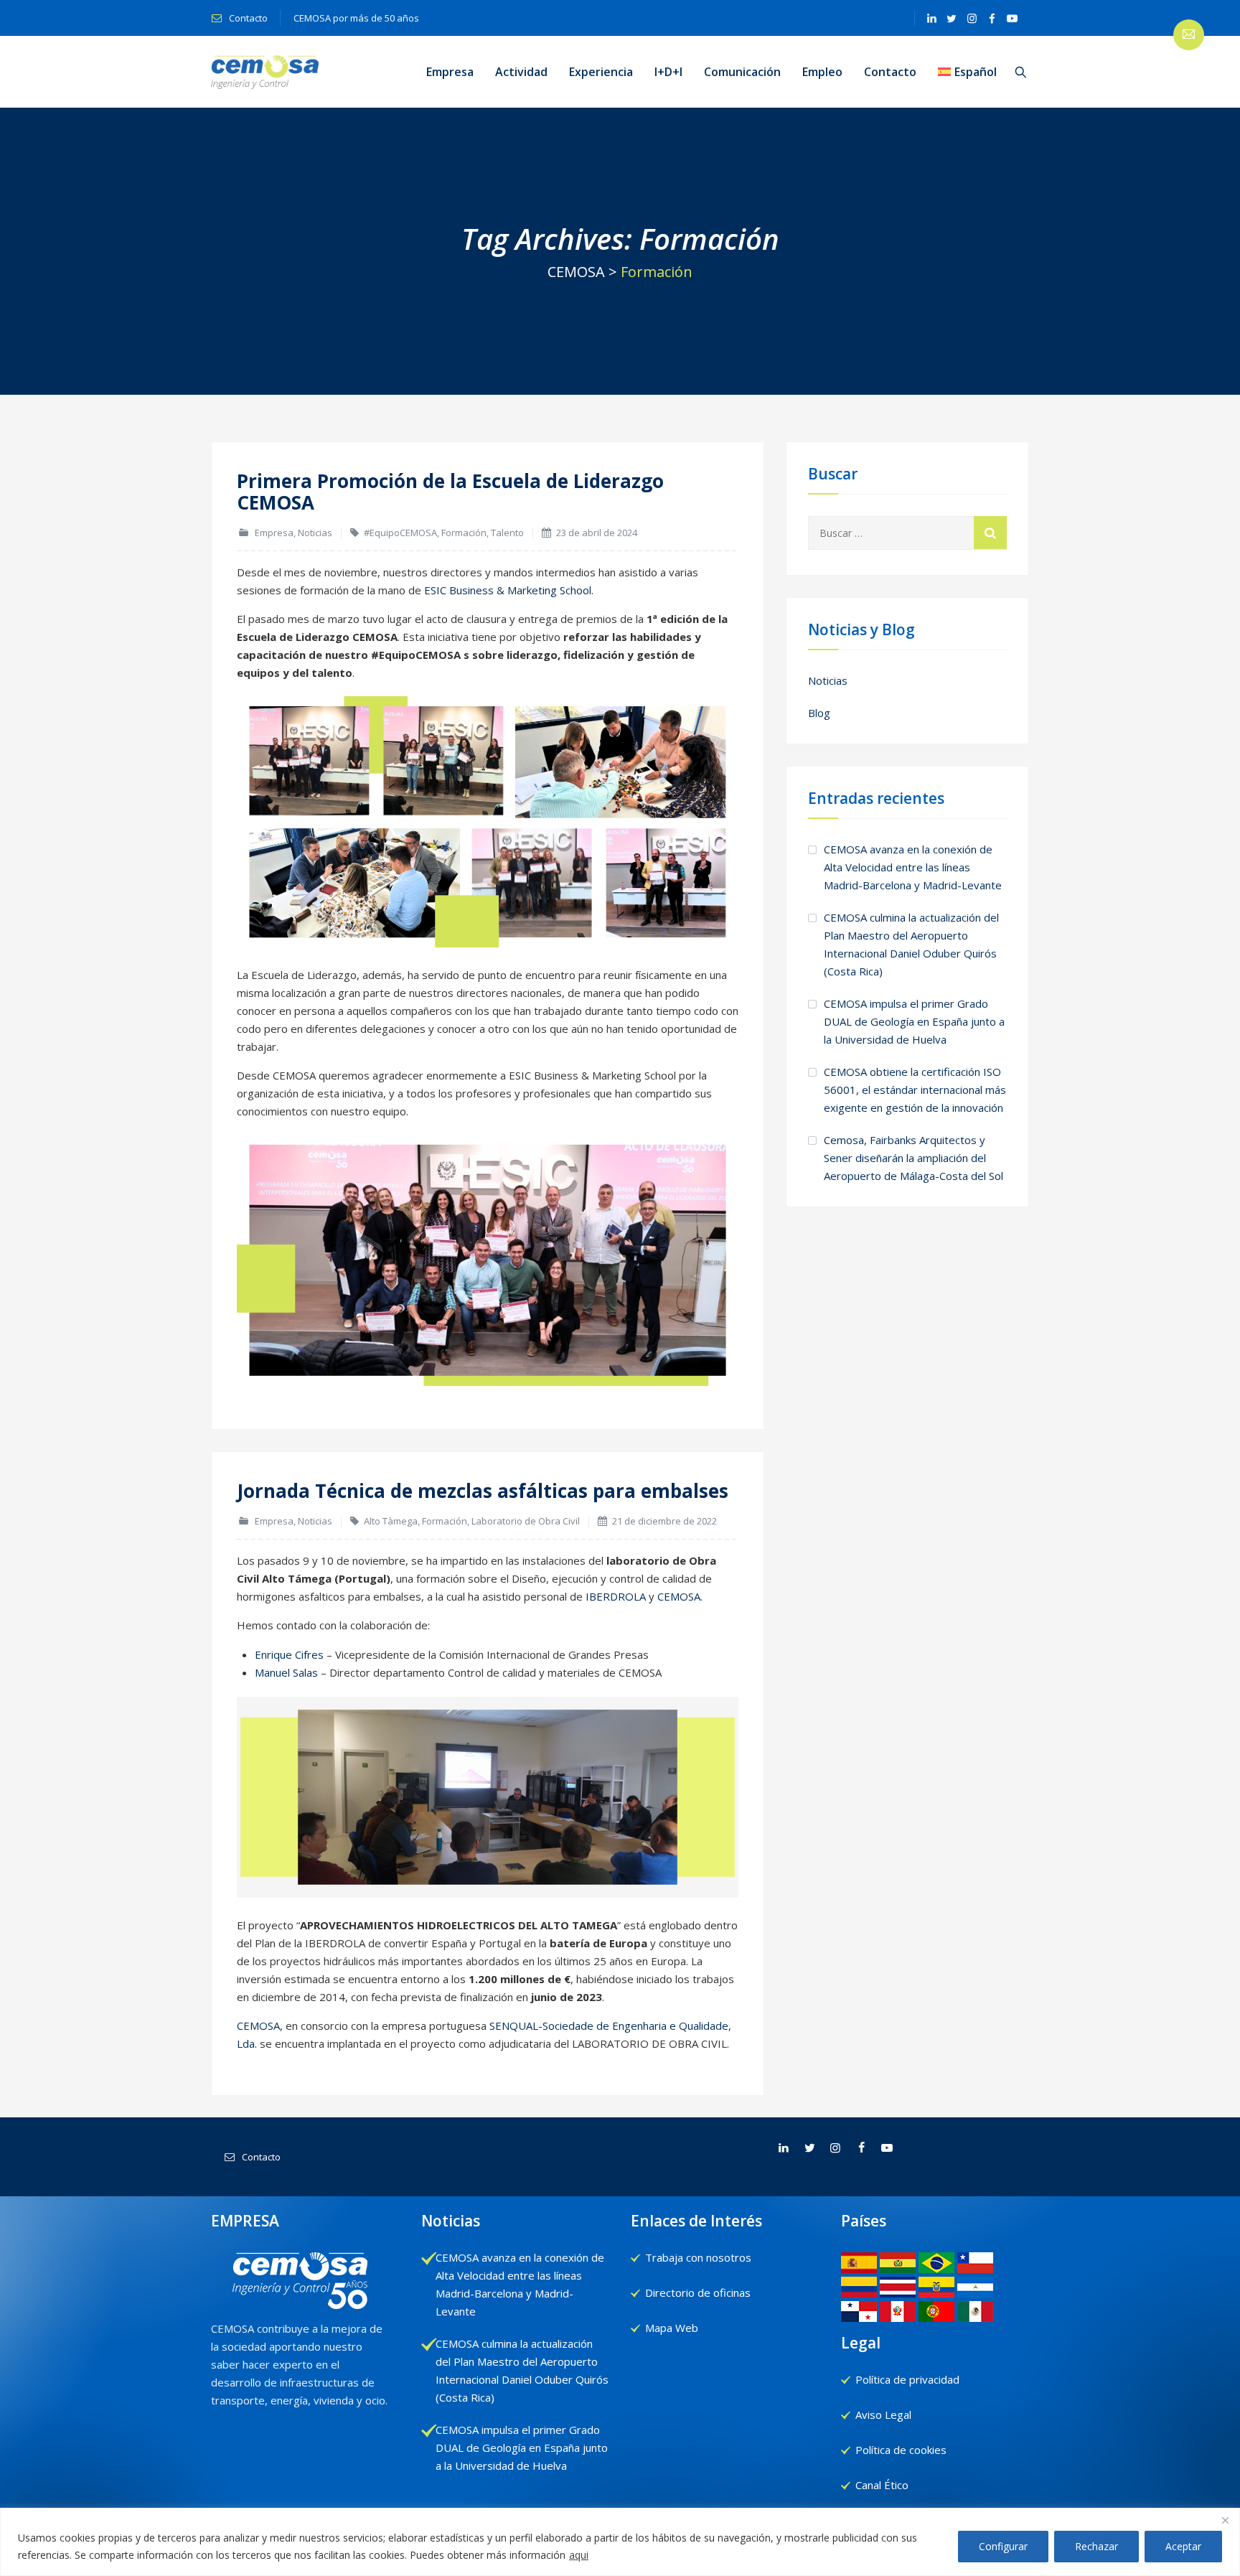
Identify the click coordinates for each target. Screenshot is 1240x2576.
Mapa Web (672, 2328)
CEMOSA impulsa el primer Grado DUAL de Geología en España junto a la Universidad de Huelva (914, 1021)
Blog (819, 713)
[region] (620, 2542)
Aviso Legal (883, 2415)
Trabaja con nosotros (698, 2257)
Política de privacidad (907, 2379)
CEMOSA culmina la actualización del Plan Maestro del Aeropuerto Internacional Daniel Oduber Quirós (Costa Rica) (911, 944)
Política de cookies (901, 2450)
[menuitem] (967, 72)
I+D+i (668, 72)
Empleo (822, 72)
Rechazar (1096, 2546)
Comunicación (742, 72)
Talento (507, 533)
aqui (579, 2555)
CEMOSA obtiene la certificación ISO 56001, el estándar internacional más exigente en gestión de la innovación (915, 1090)
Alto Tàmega (391, 1521)
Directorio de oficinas (698, 2292)
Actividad (521, 72)
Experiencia (601, 72)
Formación (464, 533)
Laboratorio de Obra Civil (526, 1521)
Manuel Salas (286, 1672)
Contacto (247, 18)
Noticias (315, 533)
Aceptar (1183, 2546)
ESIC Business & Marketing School (508, 590)
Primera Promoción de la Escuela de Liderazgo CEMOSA (450, 492)
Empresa (450, 72)
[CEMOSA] (265, 72)
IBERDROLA (616, 1596)
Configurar (1003, 2546)
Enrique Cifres (289, 1654)
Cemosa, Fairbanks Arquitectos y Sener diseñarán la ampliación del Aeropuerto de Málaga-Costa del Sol (913, 1158)
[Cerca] (1225, 2520)
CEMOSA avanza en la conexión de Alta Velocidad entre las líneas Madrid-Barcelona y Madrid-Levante (913, 867)
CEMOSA (679, 1596)
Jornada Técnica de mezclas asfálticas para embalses (483, 1491)
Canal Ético (882, 2485)
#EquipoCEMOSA (400, 533)
